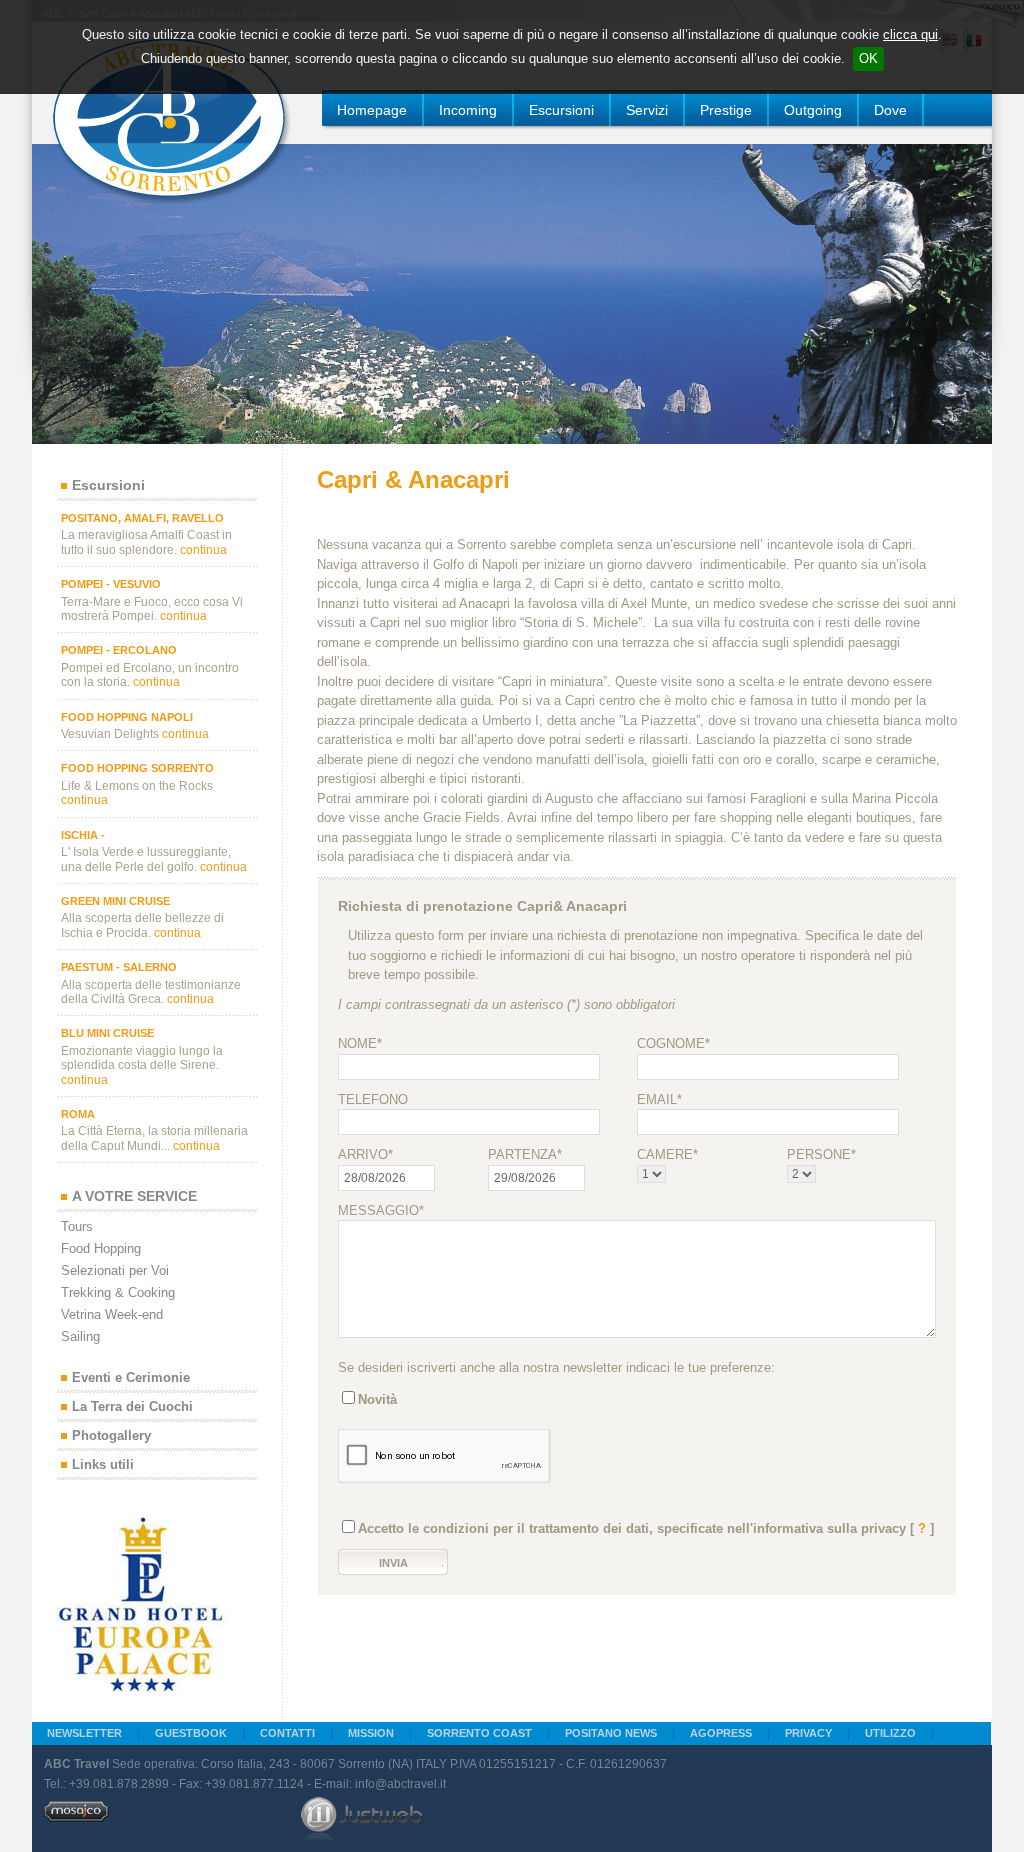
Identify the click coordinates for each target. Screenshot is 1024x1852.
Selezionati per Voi (115, 1270)
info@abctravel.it (400, 1784)
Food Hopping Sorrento (137, 768)
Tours (77, 1226)
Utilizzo (890, 1733)
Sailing (80, 1336)
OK (868, 58)
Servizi (647, 110)
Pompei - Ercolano (119, 650)
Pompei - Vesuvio (111, 584)
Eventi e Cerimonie (131, 1378)
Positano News (611, 1733)
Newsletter (84, 1733)
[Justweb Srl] (362, 1818)
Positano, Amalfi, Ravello (142, 518)
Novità (377, 1399)
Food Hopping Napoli (127, 717)
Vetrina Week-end (112, 1314)
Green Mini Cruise (115, 901)
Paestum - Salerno (119, 967)
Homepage (372, 110)
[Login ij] (76, 1818)
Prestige (726, 110)
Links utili (103, 1465)
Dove (890, 110)
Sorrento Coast (479, 1733)
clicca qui (910, 34)
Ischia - (83, 835)
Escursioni (561, 110)
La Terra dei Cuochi (132, 1407)
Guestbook (191, 1733)
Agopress (721, 1733)
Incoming (468, 110)
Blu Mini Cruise (107, 1033)
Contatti (287, 1733)
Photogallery (111, 1436)
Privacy (808, 1733)
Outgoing (813, 110)
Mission (371, 1733)
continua (203, 550)
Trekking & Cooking (118, 1292)
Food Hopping (101, 1248)
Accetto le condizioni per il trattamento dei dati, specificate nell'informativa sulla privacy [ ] (646, 1528)
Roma (78, 1114)
